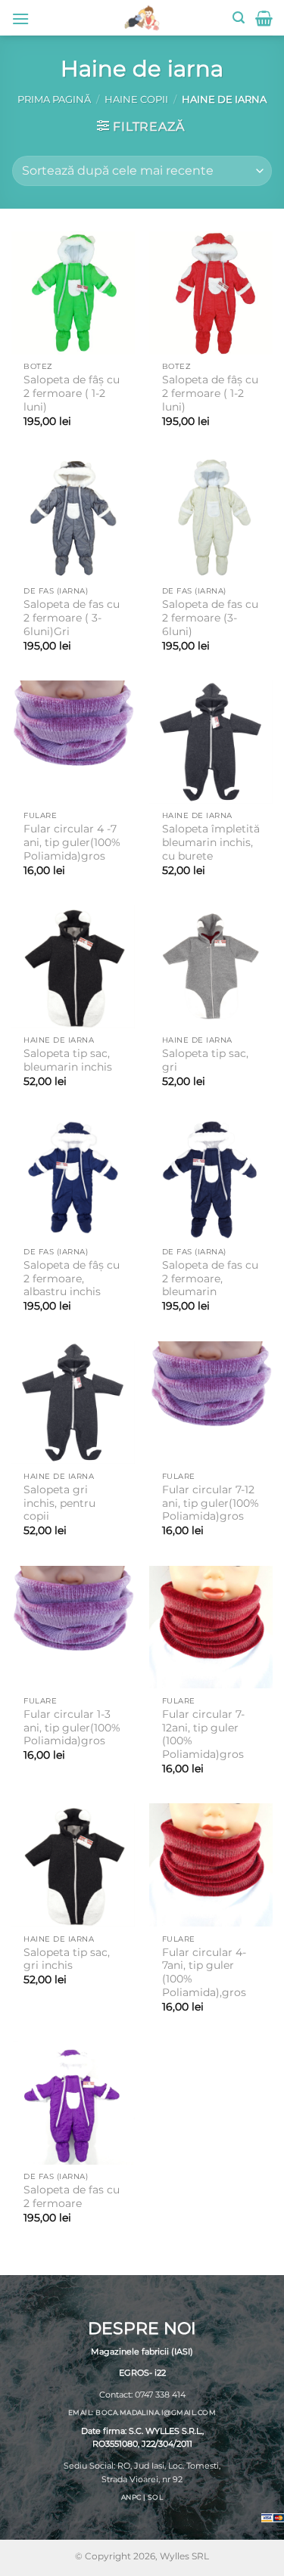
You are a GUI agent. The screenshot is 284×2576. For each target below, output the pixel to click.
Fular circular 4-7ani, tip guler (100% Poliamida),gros (204, 1972)
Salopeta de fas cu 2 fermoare (72, 2196)
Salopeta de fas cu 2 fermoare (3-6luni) (210, 617)
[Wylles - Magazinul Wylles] (142, 18)
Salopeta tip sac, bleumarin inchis (68, 1060)
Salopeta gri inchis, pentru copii (59, 1503)
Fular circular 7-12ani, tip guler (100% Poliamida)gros (203, 1734)
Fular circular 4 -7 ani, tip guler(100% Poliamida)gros (72, 842)
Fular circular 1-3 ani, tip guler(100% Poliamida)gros (72, 1727)
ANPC (131, 2496)
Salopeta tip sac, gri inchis (67, 1959)
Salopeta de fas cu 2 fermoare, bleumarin (210, 1278)
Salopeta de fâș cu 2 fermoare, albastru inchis (72, 1278)
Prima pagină (54, 99)
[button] (20, 19)
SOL (155, 2496)
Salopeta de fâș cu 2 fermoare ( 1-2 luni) (72, 393)
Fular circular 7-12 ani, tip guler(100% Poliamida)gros (211, 1503)
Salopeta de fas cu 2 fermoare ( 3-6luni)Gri (72, 617)
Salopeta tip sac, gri (205, 1060)
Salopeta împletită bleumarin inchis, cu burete (211, 842)
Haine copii (136, 99)
